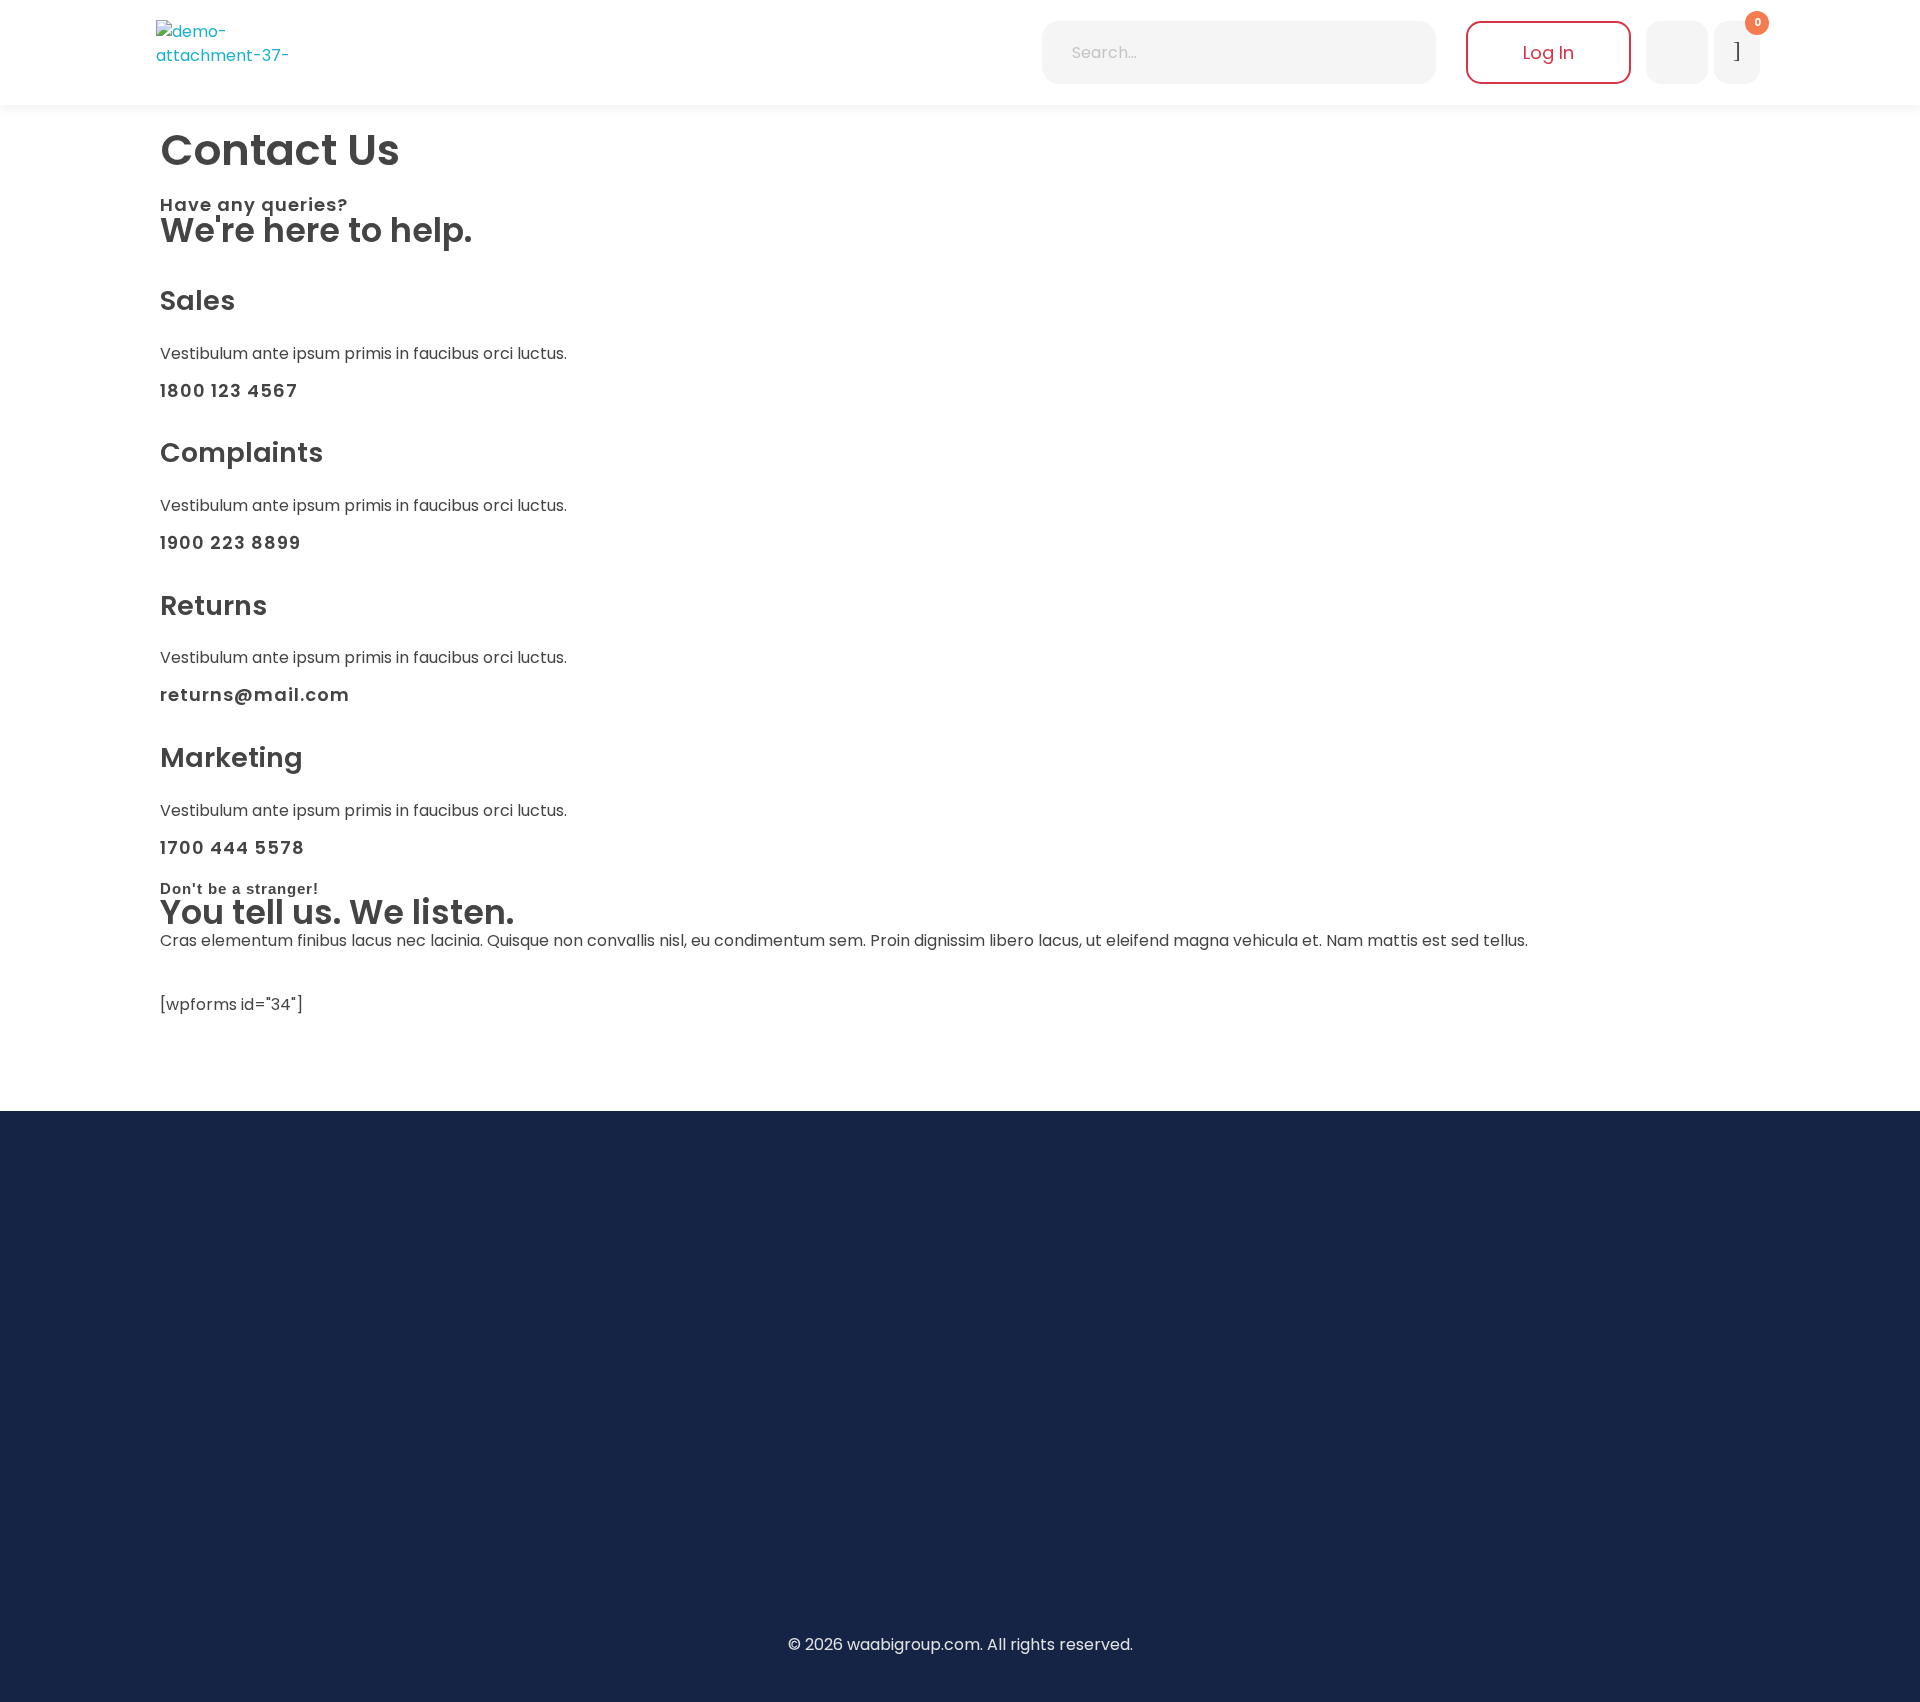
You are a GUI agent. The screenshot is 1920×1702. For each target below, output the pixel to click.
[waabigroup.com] (230, 46)
